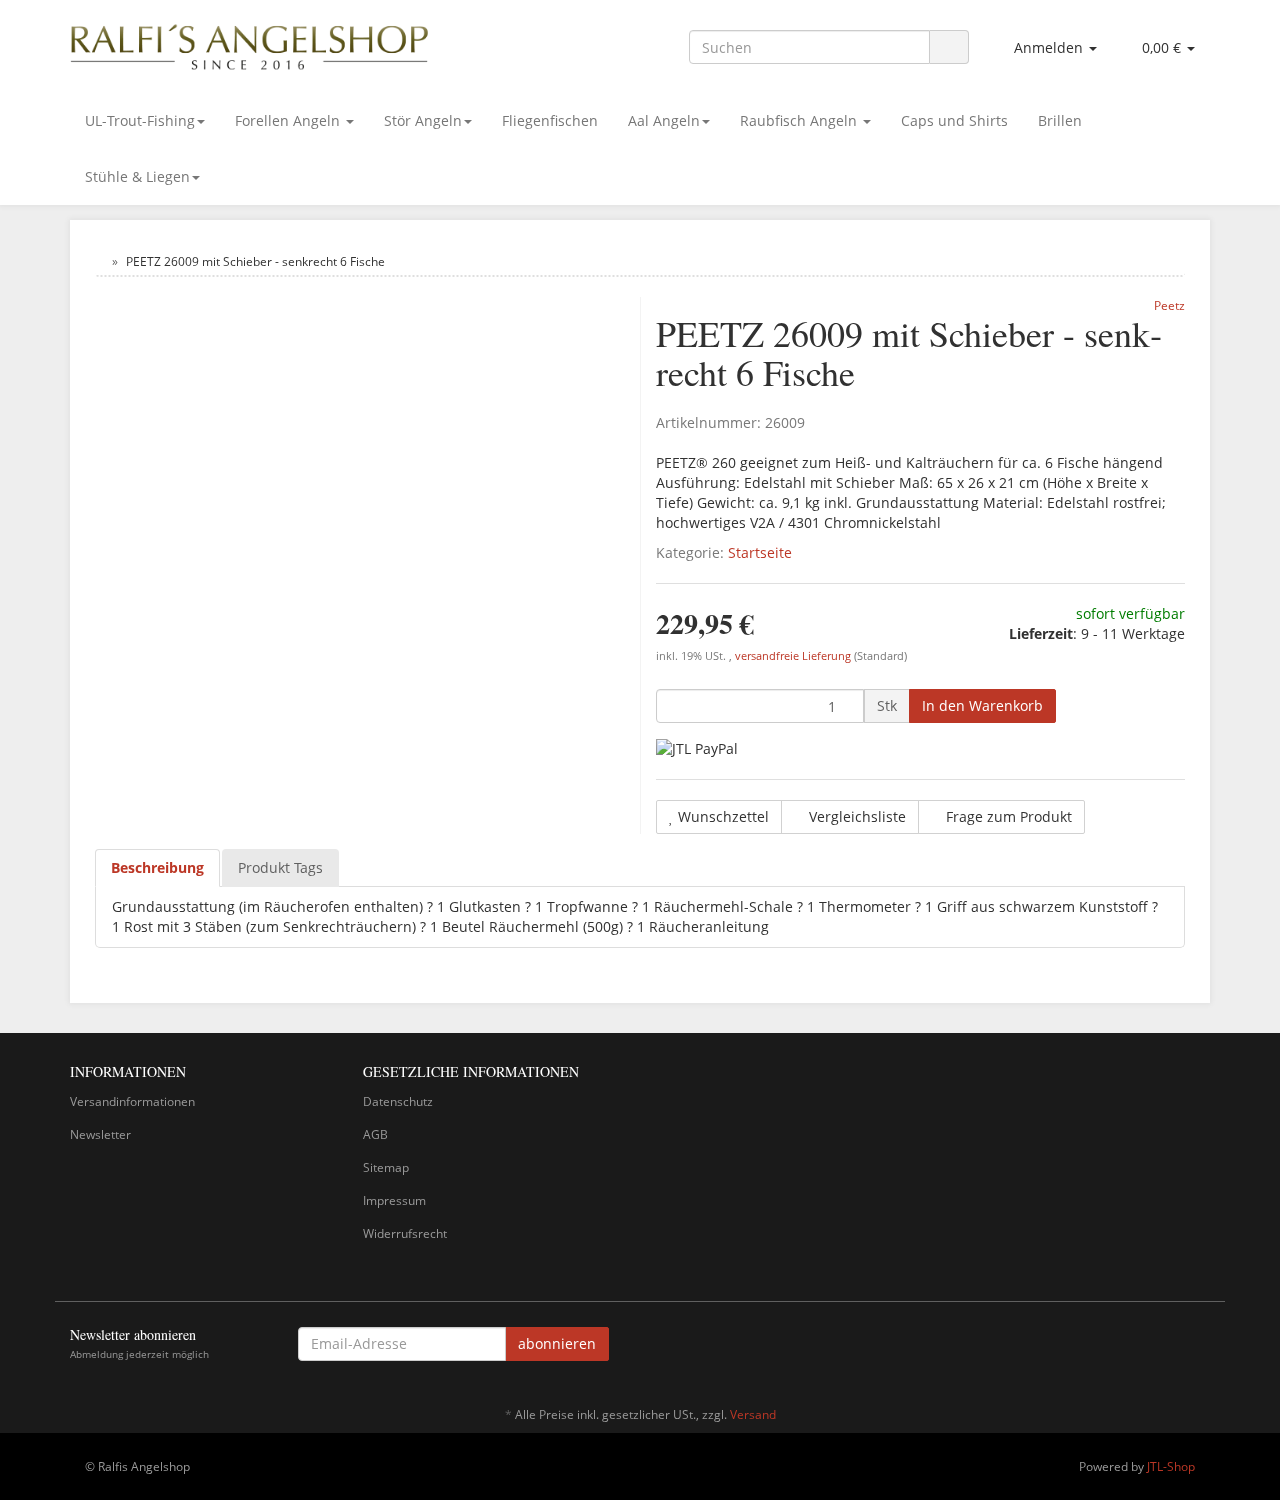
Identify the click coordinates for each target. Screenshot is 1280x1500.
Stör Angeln (423, 120)
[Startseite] (99, 261)
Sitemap (386, 1167)
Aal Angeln (664, 120)
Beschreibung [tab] (157, 867)
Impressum (394, 1200)
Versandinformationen (132, 1101)
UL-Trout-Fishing (140, 120)
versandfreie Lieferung (793, 656)
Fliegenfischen (550, 120)
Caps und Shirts (954, 120)
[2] (697, 748)
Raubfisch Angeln (800, 120)
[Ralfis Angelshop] (250, 43)
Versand (753, 1414)
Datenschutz (398, 1101)
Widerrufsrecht (405, 1233)
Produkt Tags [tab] (280, 867)
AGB (375, 1134)
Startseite (760, 552)
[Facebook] (1199, 1347)
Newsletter (100, 1134)
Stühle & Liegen (137, 176)
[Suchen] (949, 47)
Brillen (1060, 120)
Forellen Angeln (289, 120)
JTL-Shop (1171, 1466)
